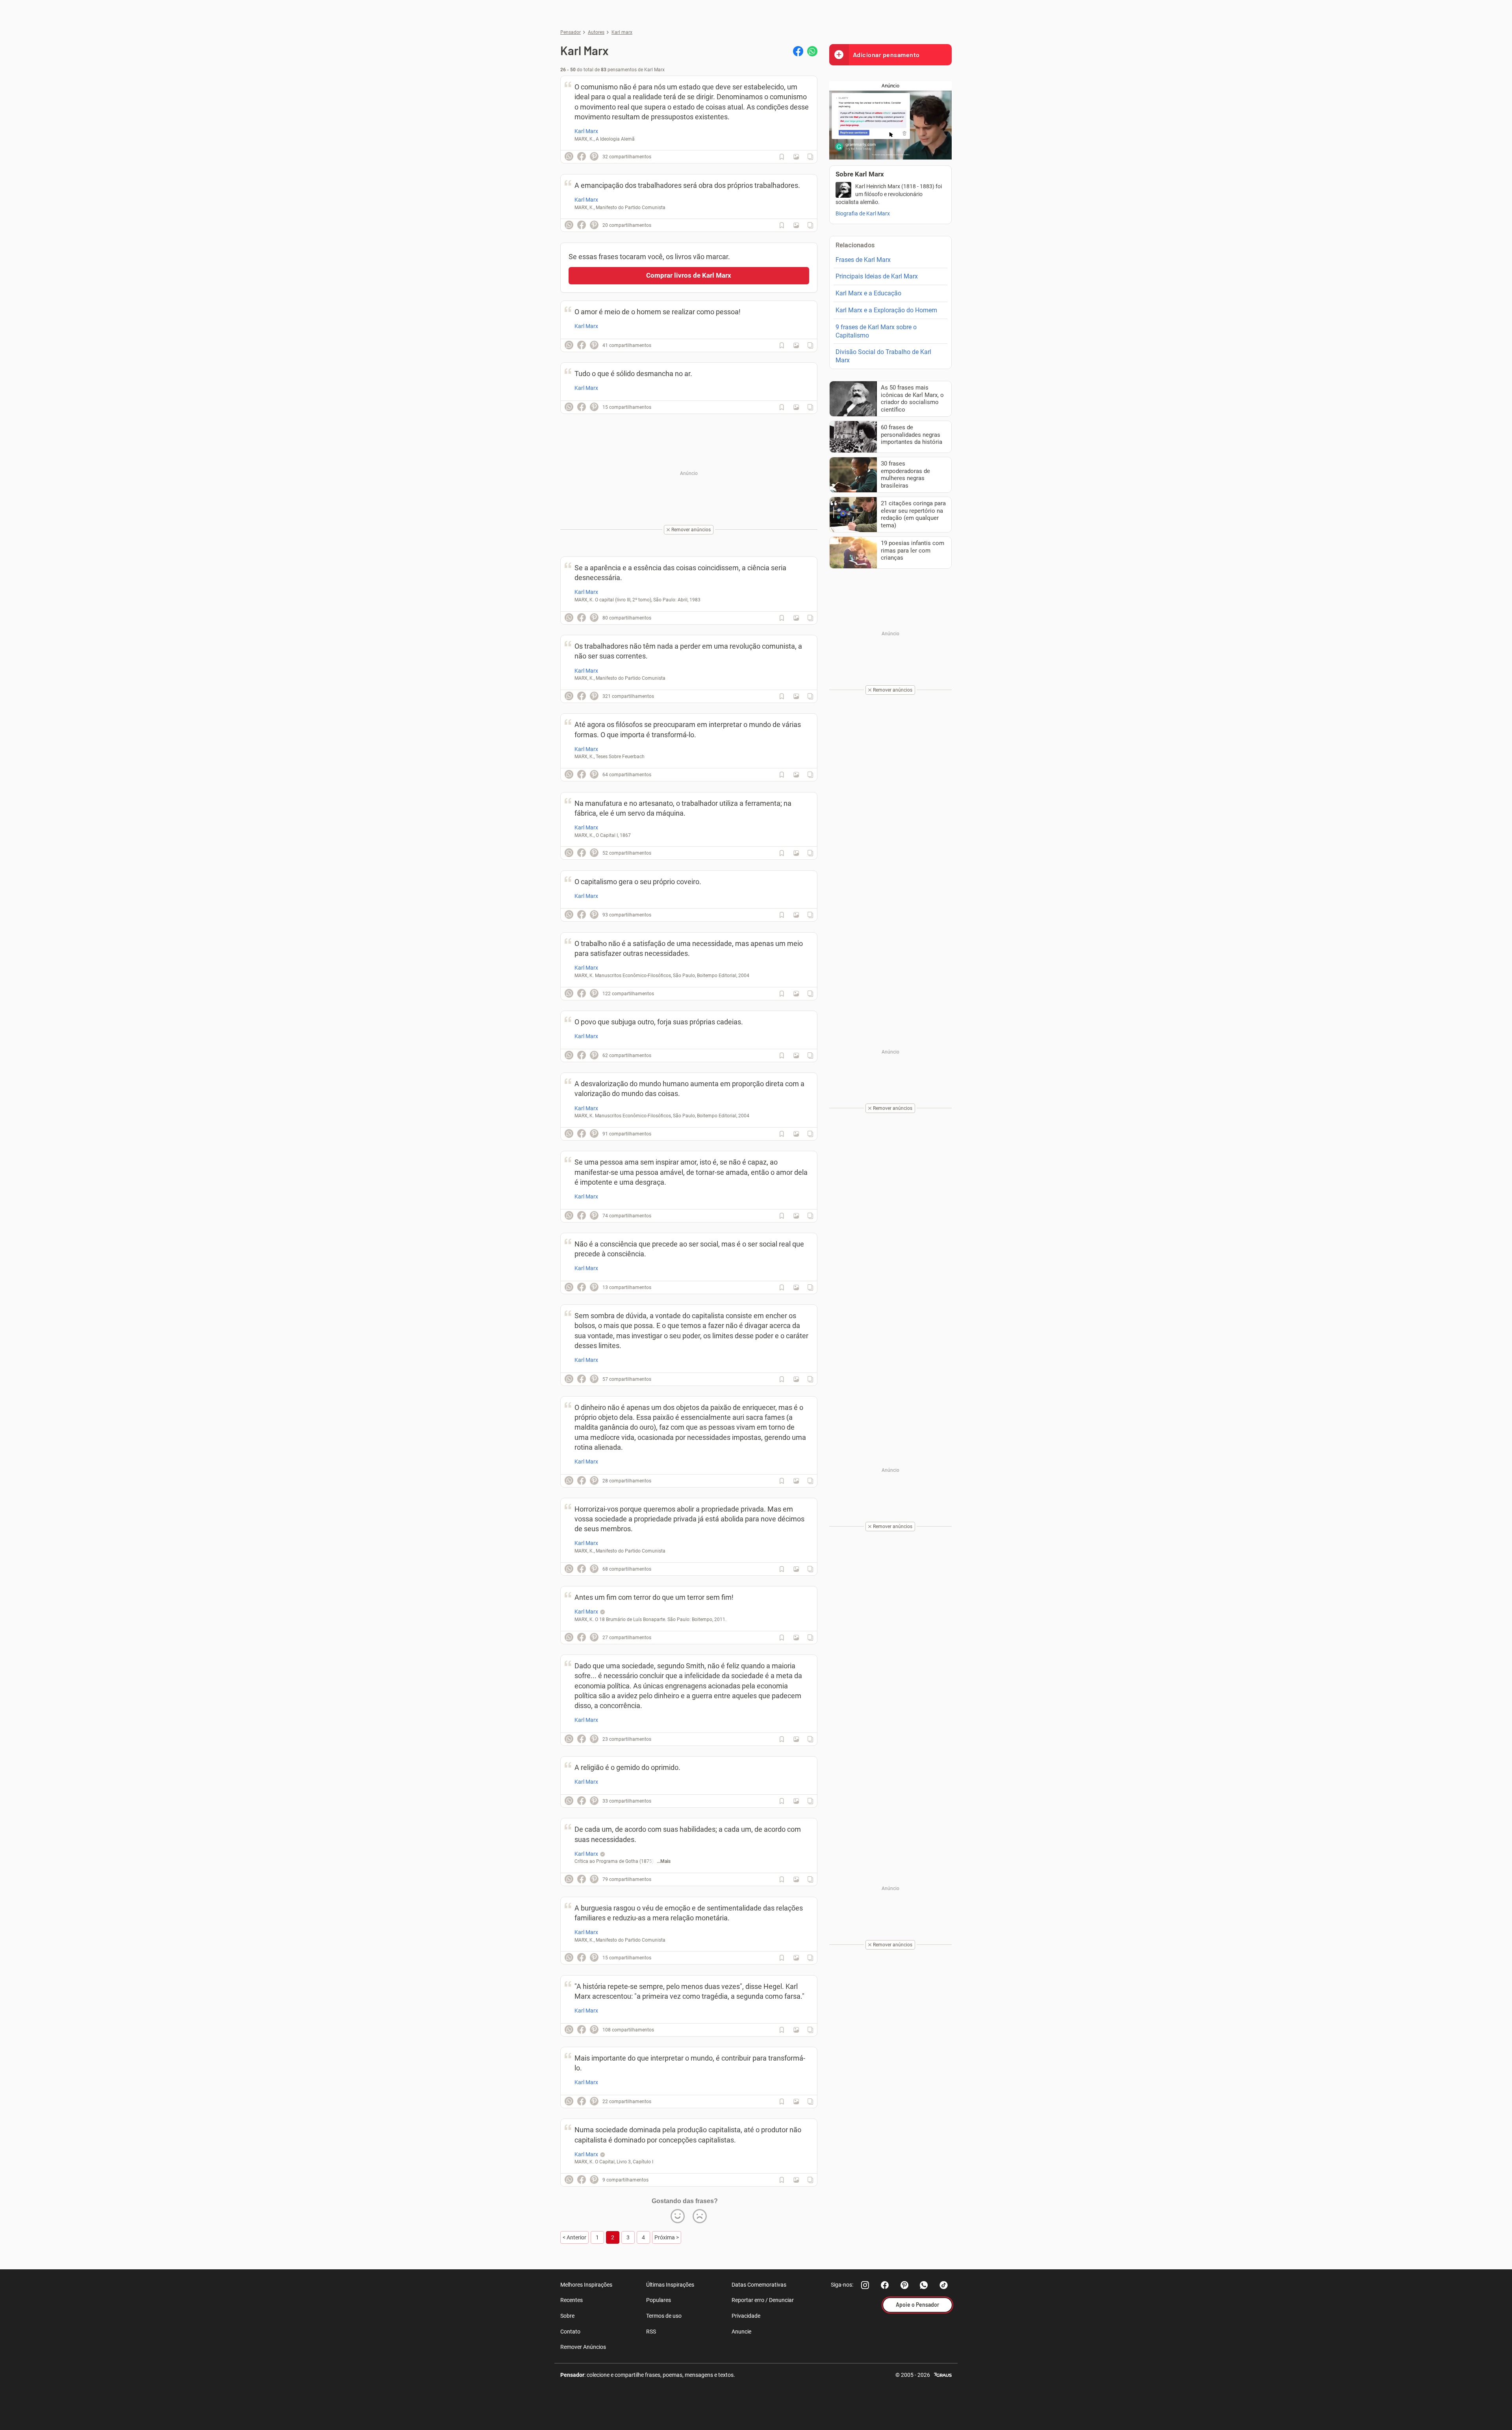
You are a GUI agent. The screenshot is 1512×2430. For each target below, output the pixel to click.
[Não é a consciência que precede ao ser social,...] (796, 1287)
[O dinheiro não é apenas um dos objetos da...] (796, 1481)
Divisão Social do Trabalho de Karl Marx (883, 356)
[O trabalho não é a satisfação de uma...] (796, 994)
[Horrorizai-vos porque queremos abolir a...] (796, 1569)
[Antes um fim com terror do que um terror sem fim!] (796, 1638)
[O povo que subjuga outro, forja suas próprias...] (796, 1055)
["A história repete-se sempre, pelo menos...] (796, 2030)
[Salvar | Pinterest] (594, 156)
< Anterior (574, 2237)
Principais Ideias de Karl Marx (877, 276)
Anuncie (741, 2332)
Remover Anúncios (583, 2347)
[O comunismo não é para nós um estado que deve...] (796, 157)
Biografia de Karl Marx (863, 213)
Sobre (567, 2316)
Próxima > (667, 2237)
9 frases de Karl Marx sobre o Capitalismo (876, 331)
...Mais (664, 1861)
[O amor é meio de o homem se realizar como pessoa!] (796, 345)
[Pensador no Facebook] (885, 2285)
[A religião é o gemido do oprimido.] (796, 1801)
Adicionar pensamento (886, 55)
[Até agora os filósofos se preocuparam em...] (796, 775)
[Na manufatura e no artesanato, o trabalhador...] (796, 853)
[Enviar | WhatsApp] (812, 51)
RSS (651, 2332)
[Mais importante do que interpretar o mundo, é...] (796, 2102)
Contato (570, 2332)
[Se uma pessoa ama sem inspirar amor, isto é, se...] (796, 1216)
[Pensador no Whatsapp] (924, 2285)
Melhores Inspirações (586, 2285)
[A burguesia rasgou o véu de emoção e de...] (796, 1958)
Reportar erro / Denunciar (763, 2300)
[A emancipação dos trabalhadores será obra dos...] (796, 225)
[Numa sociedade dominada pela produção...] (796, 2180)
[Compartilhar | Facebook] (798, 51)
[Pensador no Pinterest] (904, 2285)
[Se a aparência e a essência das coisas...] (796, 618)
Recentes (572, 2300)
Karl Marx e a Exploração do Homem (886, 310)
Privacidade (746, 2316)
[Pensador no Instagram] (865, 2285)
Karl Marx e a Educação (868, 293)
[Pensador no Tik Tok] (944, 2285)
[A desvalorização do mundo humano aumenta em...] (796, 1134)
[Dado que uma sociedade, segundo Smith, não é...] (796, 1739)
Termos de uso (664, 2316)
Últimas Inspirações (670, 2285)
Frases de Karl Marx (863, 260)
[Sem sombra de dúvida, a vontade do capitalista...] (796, 1379)
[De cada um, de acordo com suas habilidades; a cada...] (796, 1879)
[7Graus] (943, 2374)
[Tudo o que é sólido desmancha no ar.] (796, 407)
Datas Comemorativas (759, 2285)
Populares (659, 2300)
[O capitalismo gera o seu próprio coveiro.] (796, 915)
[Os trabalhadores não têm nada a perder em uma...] (796, 696)
